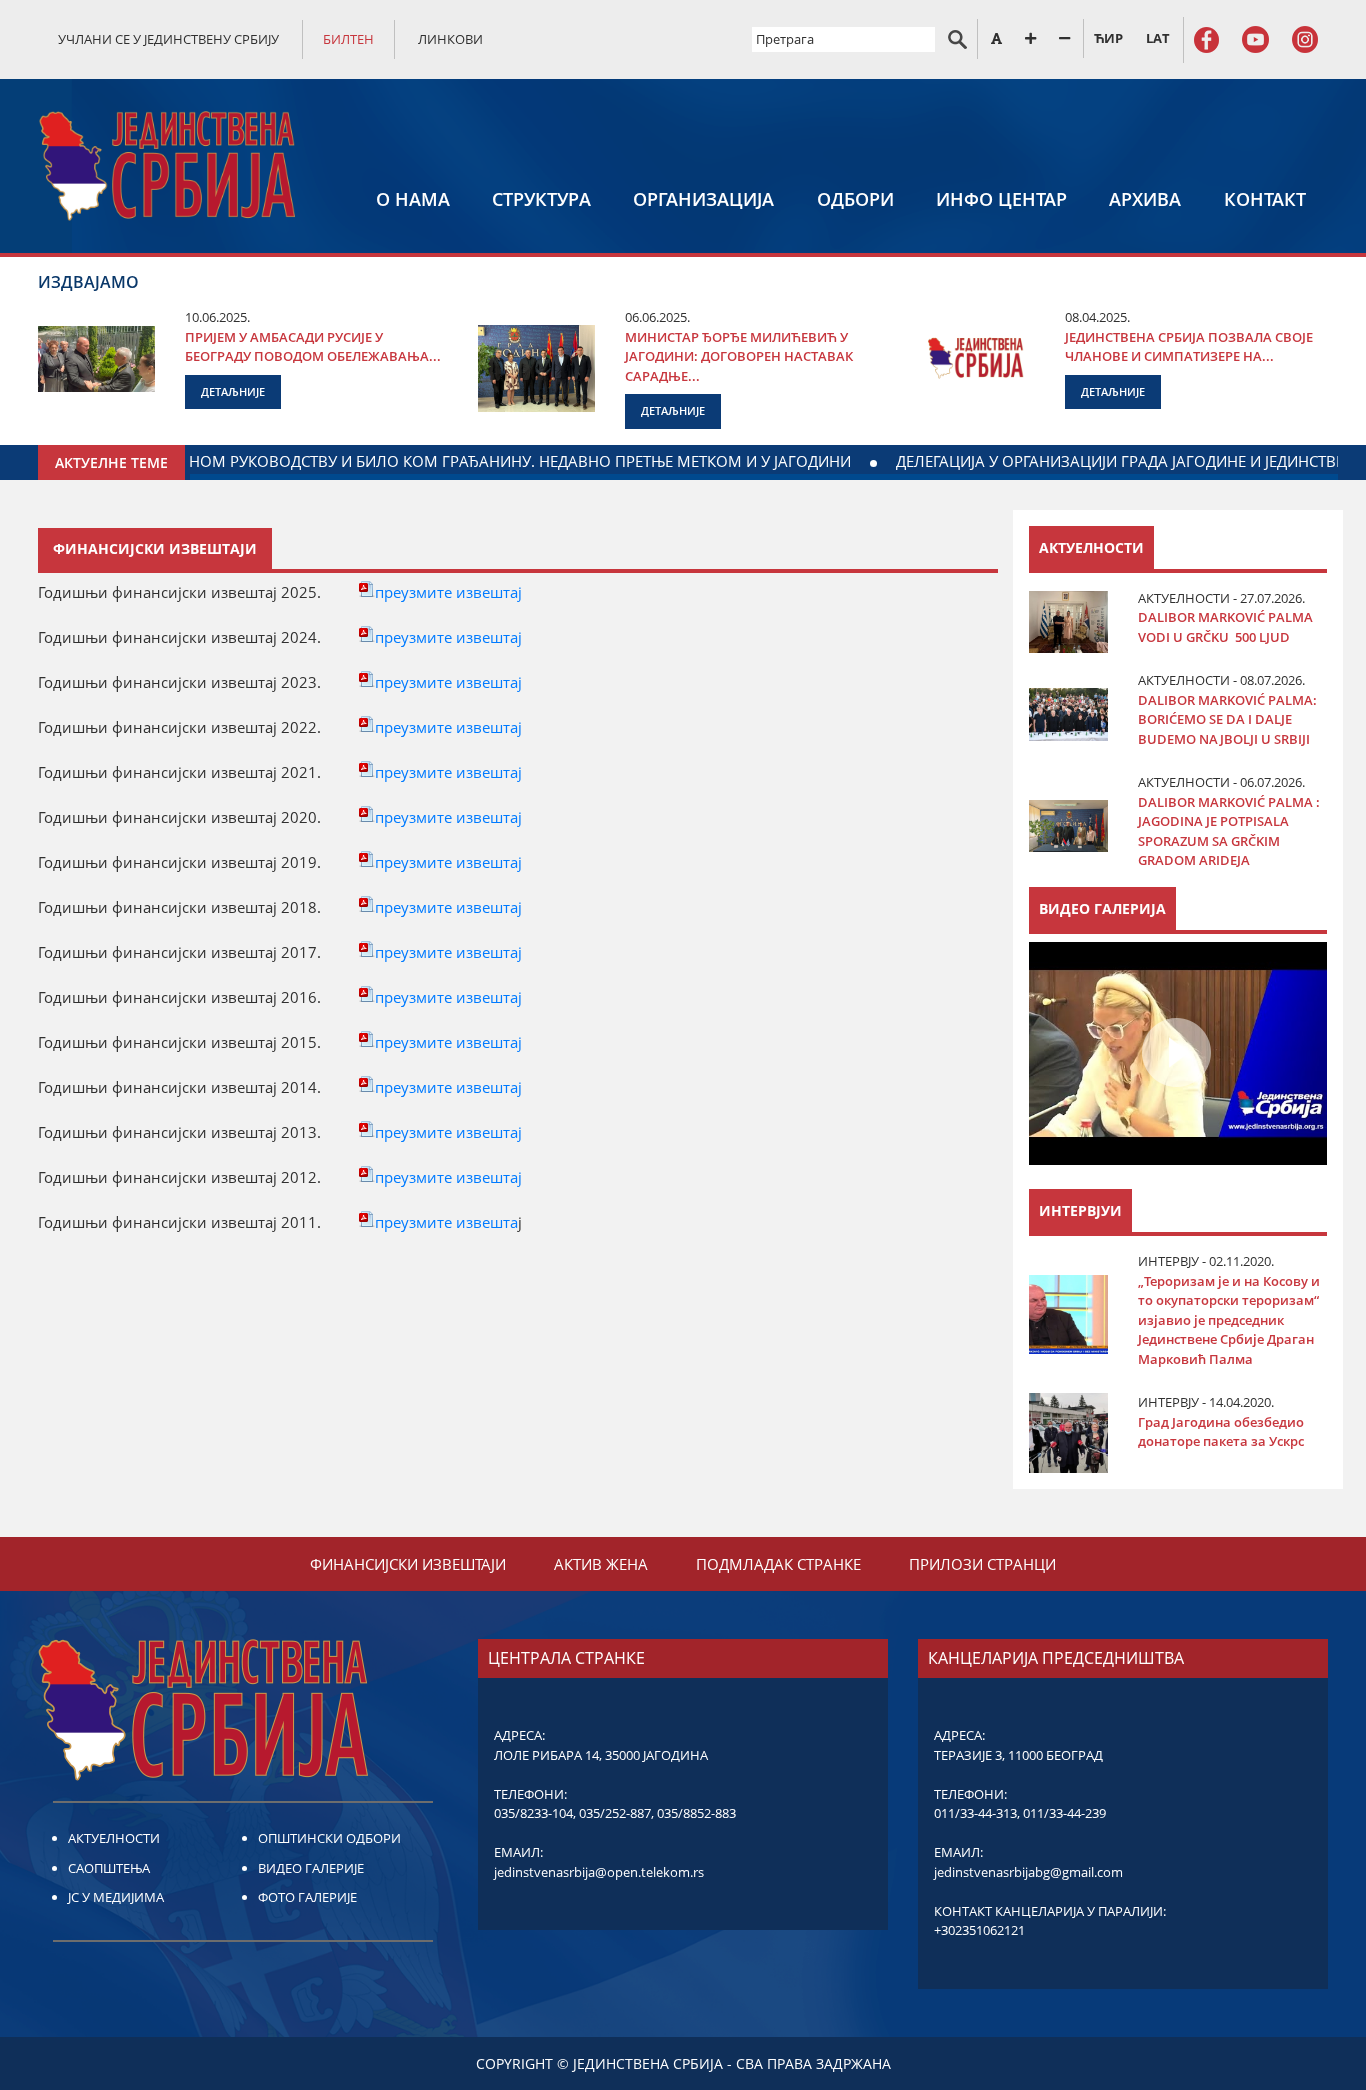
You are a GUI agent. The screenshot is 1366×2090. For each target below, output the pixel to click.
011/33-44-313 (975, 1813)
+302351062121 (979, 1930)
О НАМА (413, 199)
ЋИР (1108, 38)
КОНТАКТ (1265, 199)
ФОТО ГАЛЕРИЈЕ (307, 1897)
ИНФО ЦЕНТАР (1001, 199)
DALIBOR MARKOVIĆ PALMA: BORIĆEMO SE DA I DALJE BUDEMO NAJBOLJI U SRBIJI (1227, 719)
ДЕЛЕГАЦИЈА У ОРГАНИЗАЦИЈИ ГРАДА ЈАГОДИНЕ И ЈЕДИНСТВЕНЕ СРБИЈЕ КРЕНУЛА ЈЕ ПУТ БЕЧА (379, 461)
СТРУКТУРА (541, 199)
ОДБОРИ (855, 199)
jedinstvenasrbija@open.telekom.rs (599, 1872)
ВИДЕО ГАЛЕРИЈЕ (311, 1868)
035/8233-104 (533, 1813)
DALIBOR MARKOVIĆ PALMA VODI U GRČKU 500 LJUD (1225, 627)
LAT (1158, 38)
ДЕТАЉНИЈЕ (233, 391)
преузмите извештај (448, 592)
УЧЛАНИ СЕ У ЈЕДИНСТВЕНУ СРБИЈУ (168, 39)
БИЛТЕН (348, 39)
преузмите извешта (446, 1222)
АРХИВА (1145, 199)
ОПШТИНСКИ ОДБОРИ (329, 1838)
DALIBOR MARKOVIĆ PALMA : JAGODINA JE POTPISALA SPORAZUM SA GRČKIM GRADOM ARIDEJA (1229, 831)
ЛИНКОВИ (450, 39)
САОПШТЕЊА (109, 1868)
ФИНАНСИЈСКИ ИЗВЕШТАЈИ (408, 1564)
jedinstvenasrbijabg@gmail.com (1028, 1872)
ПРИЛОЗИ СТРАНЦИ (982, 1564)
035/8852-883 (696, 1813)
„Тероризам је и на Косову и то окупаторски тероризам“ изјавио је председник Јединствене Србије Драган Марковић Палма (1229, 1320)
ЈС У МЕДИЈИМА (116, 1897)
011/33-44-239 (1064, 1813)
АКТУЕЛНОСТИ (114, 1838)
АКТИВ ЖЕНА (601, 1564)
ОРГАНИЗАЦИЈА (703, 199)
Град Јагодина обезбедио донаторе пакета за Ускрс (1221, 1432)
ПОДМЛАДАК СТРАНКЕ (778, 1564)
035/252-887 (615, 1813)
